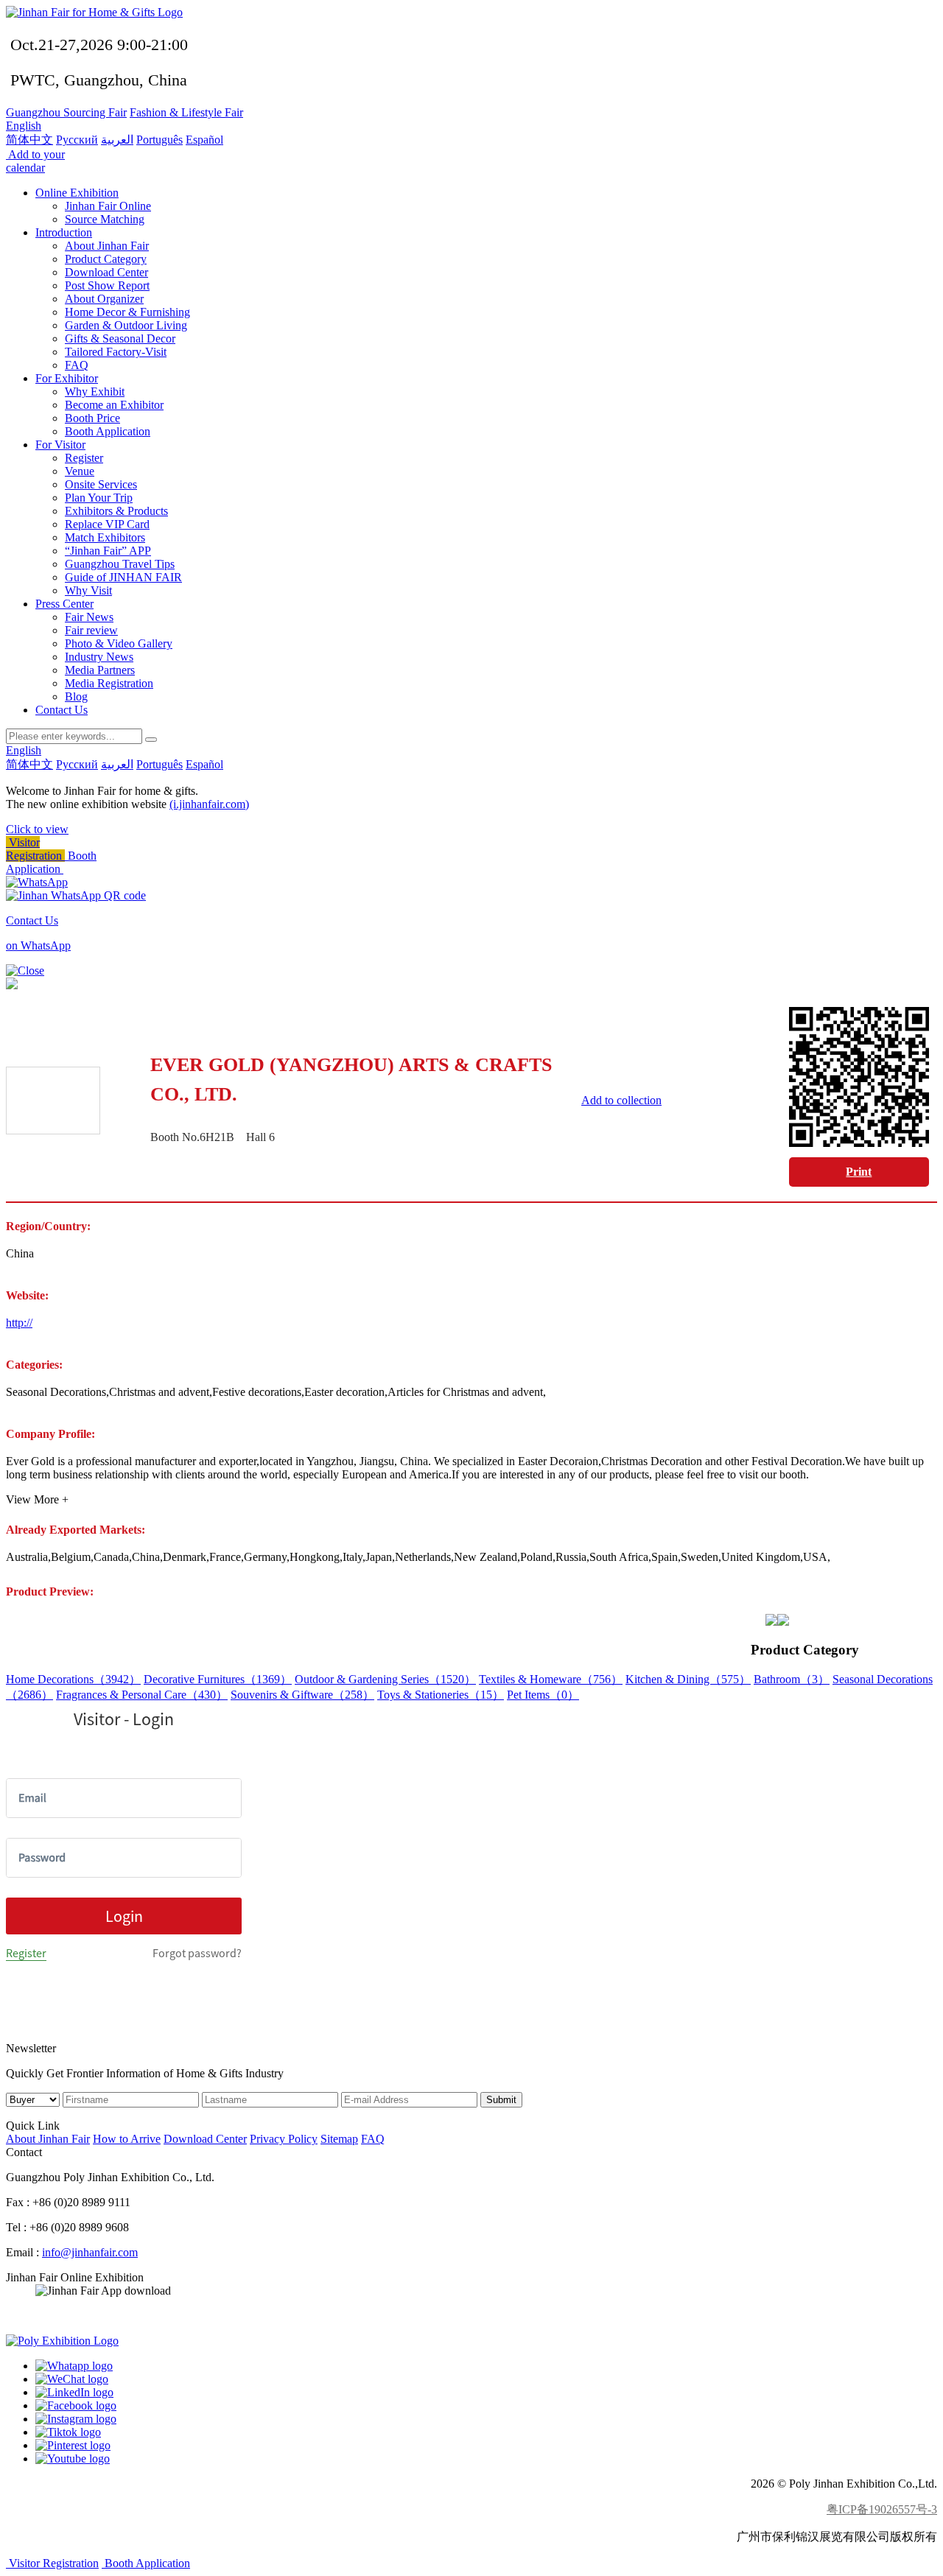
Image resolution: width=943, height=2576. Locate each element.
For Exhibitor (67, 378)
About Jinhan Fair (107, 246)
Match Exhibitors (105, 537)
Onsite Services (101, 484)
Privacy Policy (284, 2139)
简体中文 (29, 140)
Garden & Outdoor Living (126, 325)
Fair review (91, 630)
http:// (19, 1323)
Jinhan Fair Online (108, 206)
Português (159, 140)
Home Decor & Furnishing (127, 312)
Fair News (89, 617)
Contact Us (62, 710)
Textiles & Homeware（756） (551, 1679)
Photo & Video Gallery (119, 643)
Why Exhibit (95, 392)
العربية (117, 140)
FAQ (77, 365)
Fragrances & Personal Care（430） (142, 1695)
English (24, 126)
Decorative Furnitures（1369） (218, 1679)
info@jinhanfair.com (90, 2252)
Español (204, 140)
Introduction (64, 232)
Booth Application (108, 431)
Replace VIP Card (107, 524)
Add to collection (621, 1100)
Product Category (106, 259)
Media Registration (109, 683)
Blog (76, 696)
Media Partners (100, 670)
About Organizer (104, 299)
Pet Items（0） (543, 1695)
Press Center (64, 604)
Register (84, 458)
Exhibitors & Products (116, 511)
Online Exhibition (77, 193)
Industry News (99, 657)
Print (859, 1172)
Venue (80, 471)
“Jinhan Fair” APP (108, 551)
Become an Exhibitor (114, 405)
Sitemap (339, 2139)
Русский (77, 140)
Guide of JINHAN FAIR (123, 577)
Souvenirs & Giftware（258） (302, 1695)
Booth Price (92, 418)
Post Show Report (107, 285)
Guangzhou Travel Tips (120, 564)
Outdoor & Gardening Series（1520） (385, 1679)
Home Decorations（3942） (73, 1679)
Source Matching (105, 219)
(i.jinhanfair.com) (209, 804)
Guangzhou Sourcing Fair (66, 112)
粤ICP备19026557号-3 (882, 2509)
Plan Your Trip (99, 498)
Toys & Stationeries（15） (441, 1695)
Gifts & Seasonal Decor (120, 338)
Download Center (106, 272)
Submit (501, 2100)
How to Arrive (127, 2139)
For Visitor (60, 445)
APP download (71, 2316)
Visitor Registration (35, 849)
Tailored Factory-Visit (116, 352)
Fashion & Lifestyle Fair (186, 112)
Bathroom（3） (792, 1679)
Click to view (37, 829)
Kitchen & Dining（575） (688, 1679)
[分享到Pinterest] (73, 2445)
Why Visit (88, 590)
